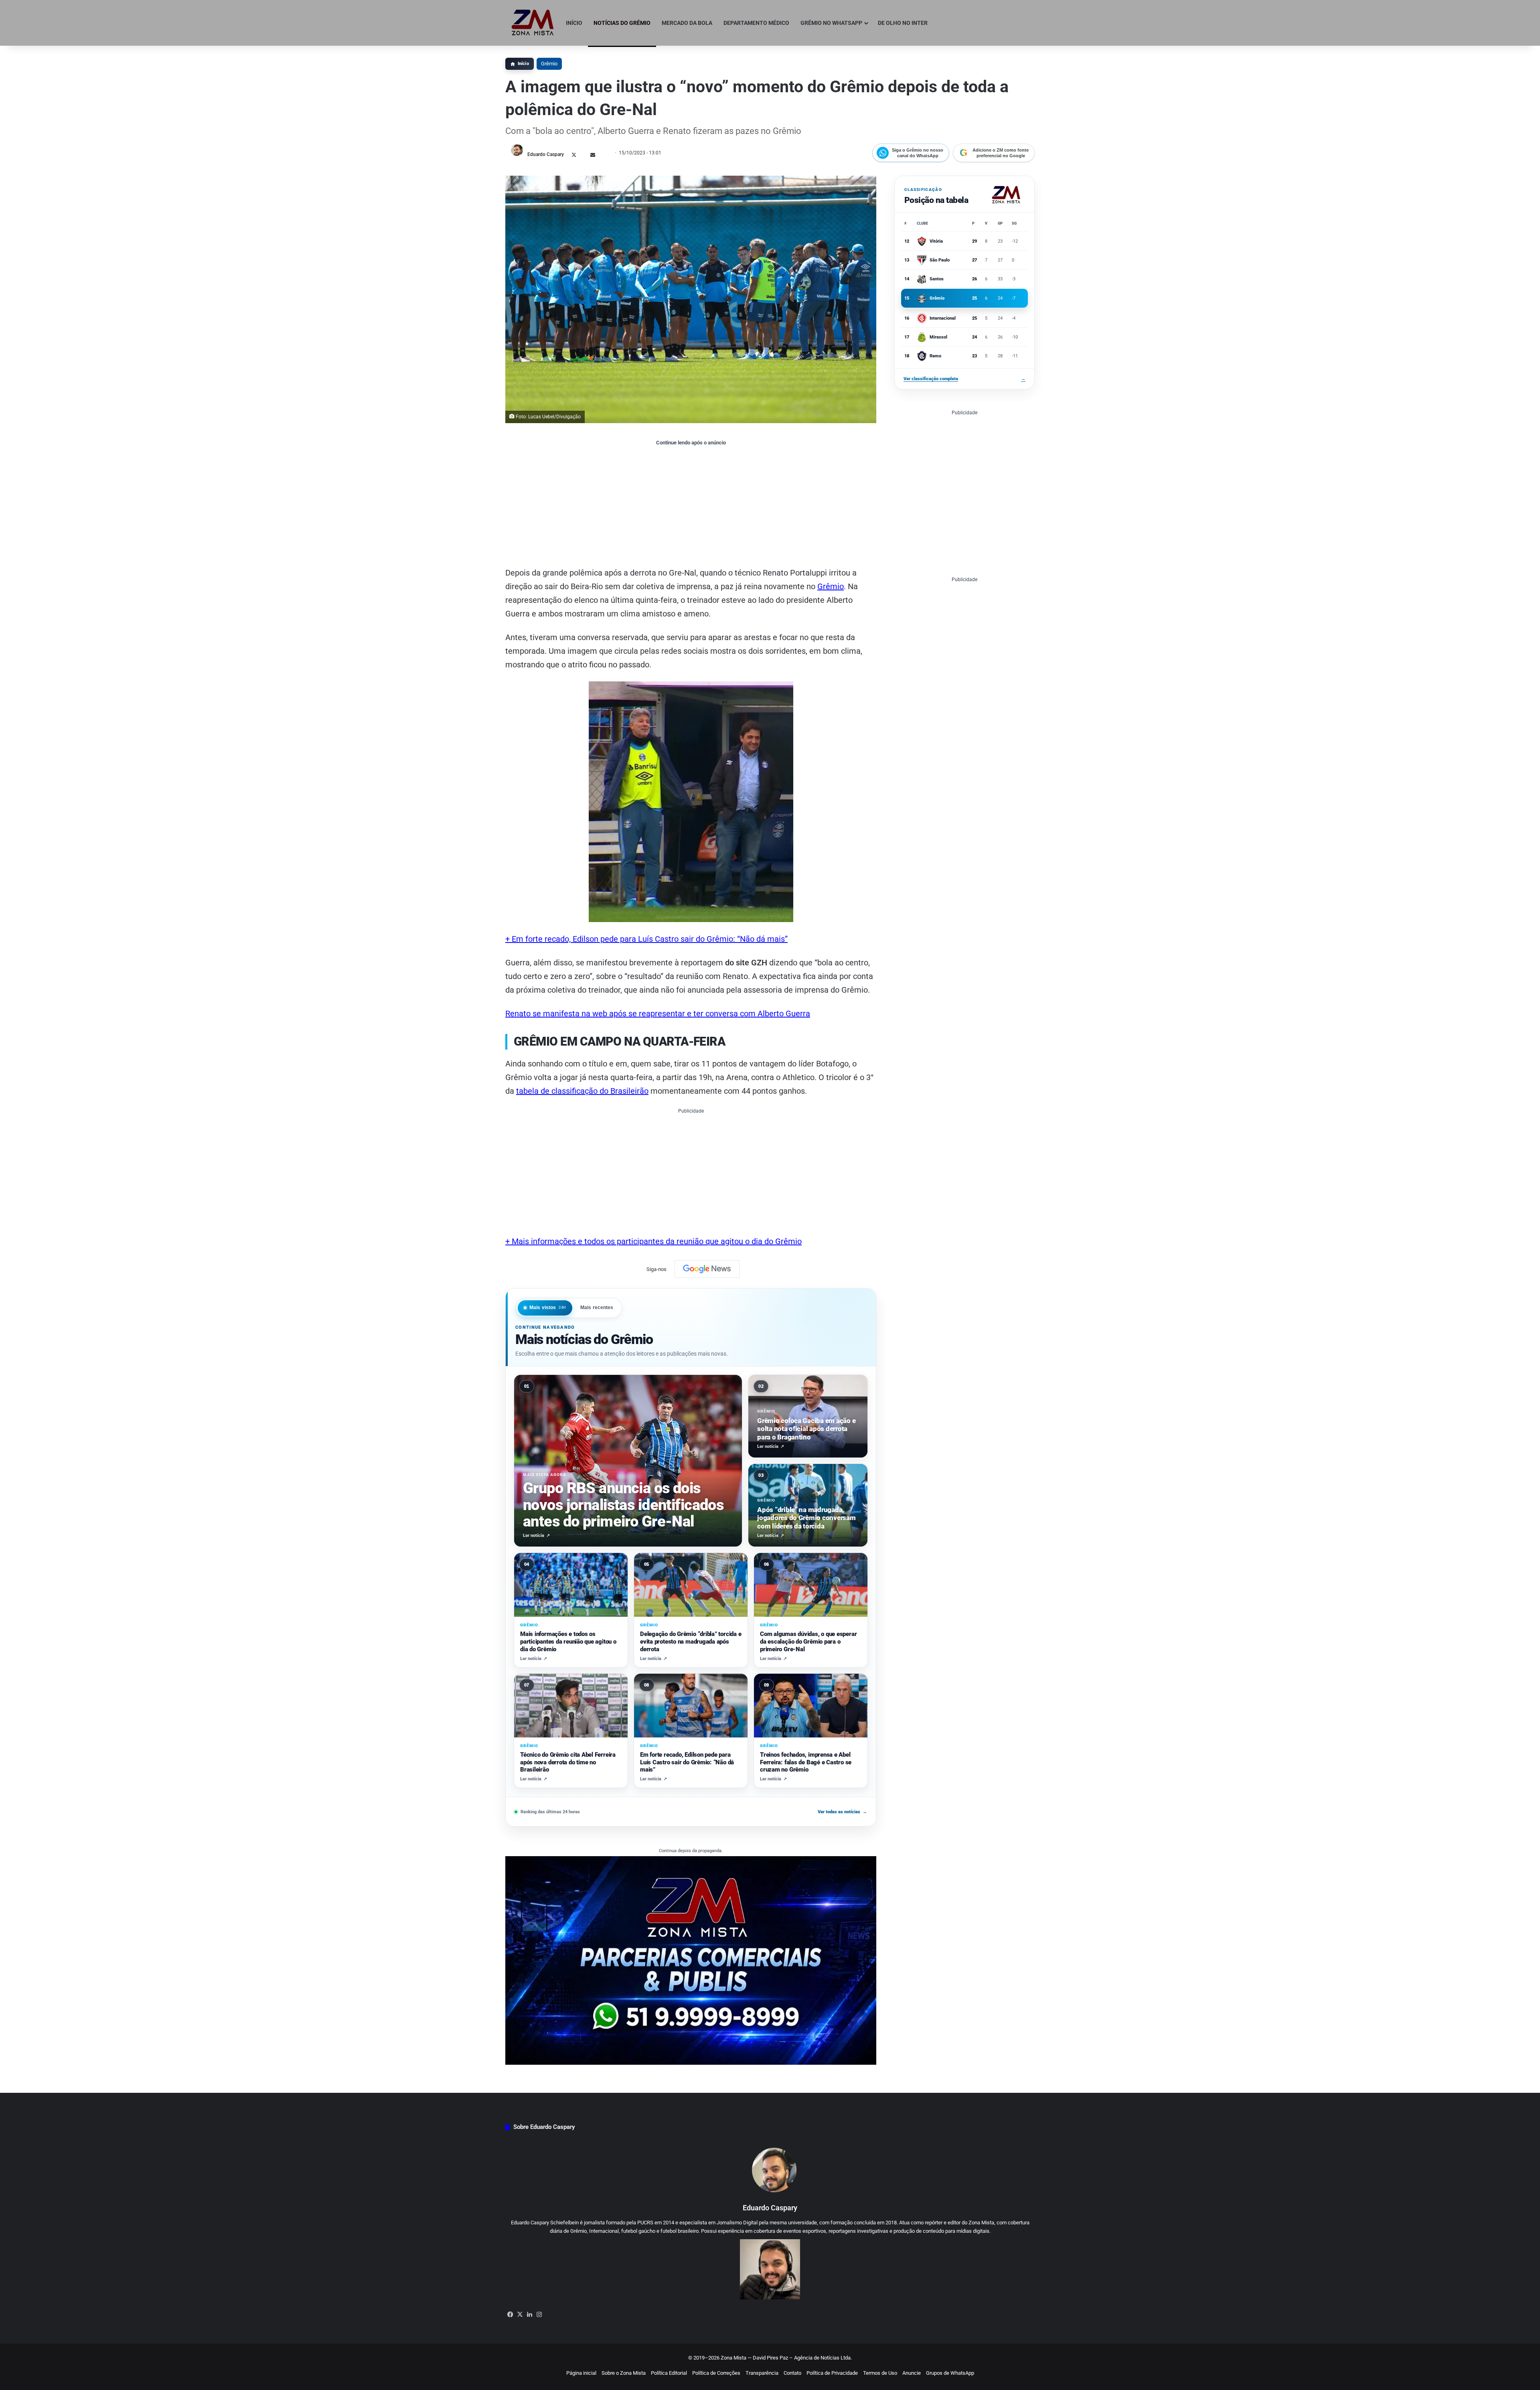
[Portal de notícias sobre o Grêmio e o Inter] (533, 23)
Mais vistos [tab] (548, 1308)
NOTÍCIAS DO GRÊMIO (622, 23)
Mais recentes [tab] (597, 1308)
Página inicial (581, 2373)
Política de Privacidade (832, 2373)
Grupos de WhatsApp (950, 2373)
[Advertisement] (691, 506)
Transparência (762, 2373)
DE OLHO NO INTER (903, 23)
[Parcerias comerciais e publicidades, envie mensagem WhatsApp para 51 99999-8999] (691, 1960)
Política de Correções (716, 2373)
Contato (792, 2373)
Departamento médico (756, 23)
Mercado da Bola (687, 23)
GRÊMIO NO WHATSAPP (831, 23)
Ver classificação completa (965, 379)
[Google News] (707, 1269)
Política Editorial (669, 2373)
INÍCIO (574, 23)
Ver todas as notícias (842, 1812)
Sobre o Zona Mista (624, 2373)
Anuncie (912, 2373)
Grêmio (549, 64)
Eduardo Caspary (546, 154)
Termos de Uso (880, 2373)
